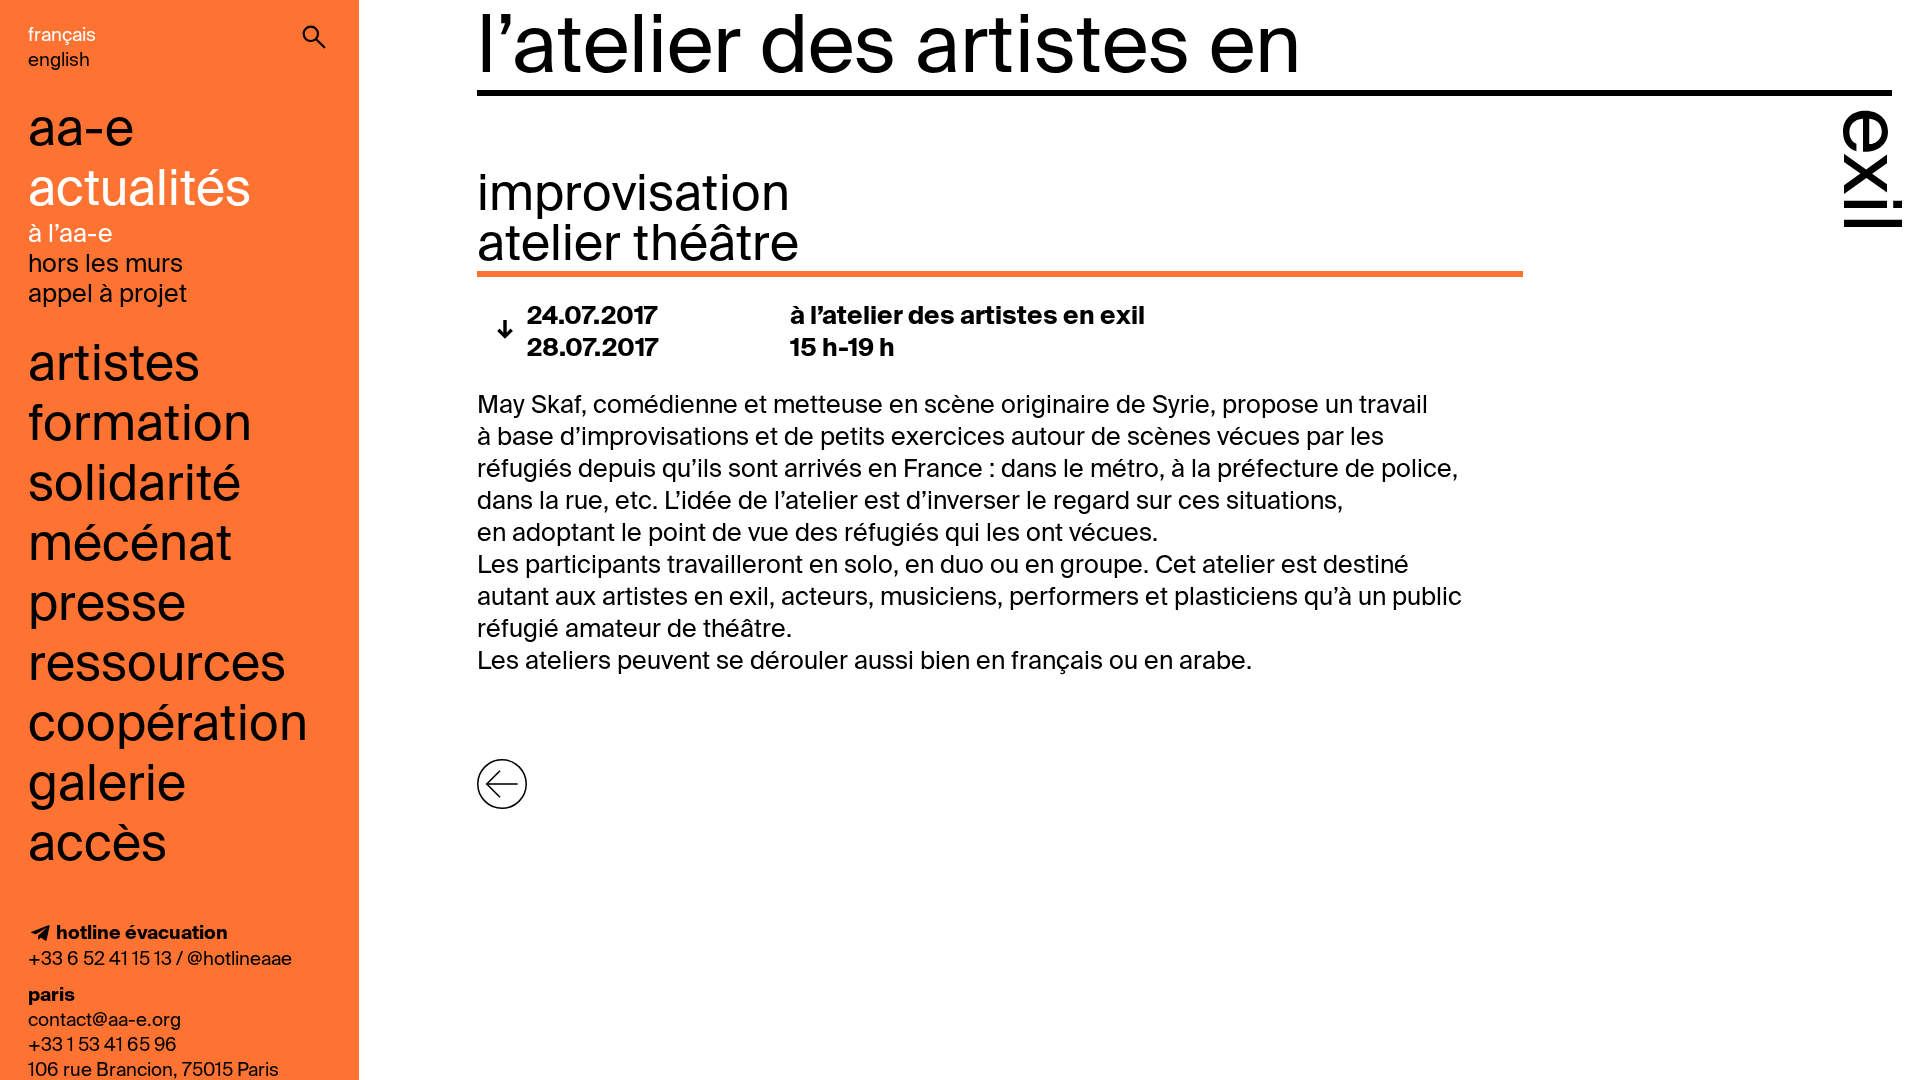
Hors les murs (105, 265)
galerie (107, 786)
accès (97, 846)
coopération (168, 726)
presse (107, 606)
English (59, 60)
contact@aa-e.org (104, 1020)
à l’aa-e (70, 235)
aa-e (81, 131)
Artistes (114, 366)
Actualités (139, 191)
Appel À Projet (107, 295)
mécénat (130, 546)
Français (62, 35)
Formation (140, 426)
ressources (157, 666)
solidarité (134, 486)
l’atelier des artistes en (889, 50)
